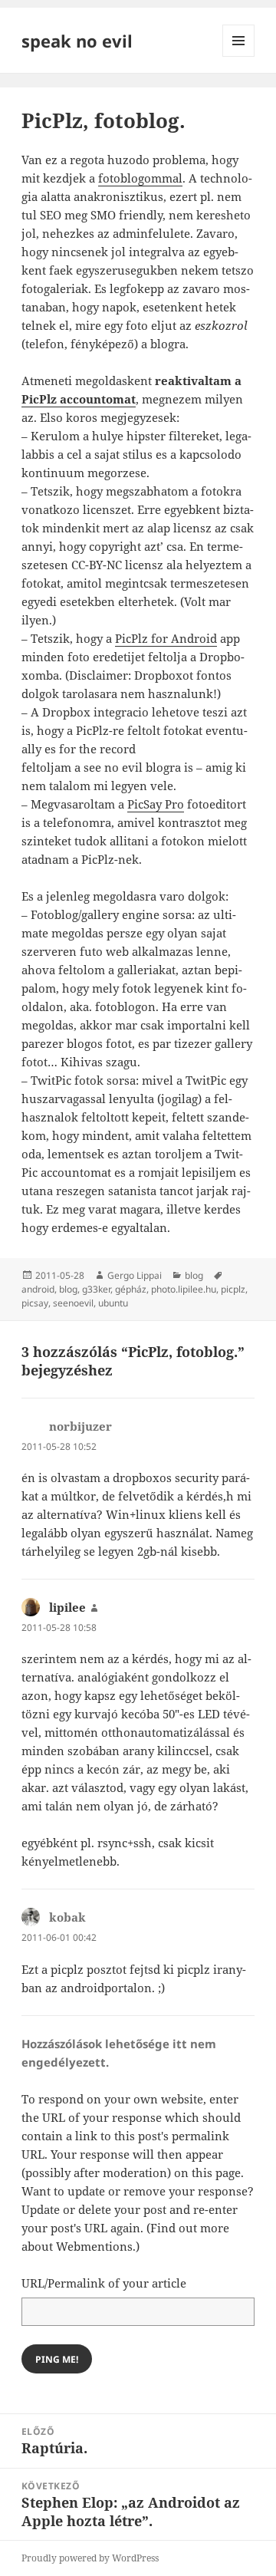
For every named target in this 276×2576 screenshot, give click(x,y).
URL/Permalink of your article (104, 2283)
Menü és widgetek (239, 56)
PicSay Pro (156, 804)
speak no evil (77, 41)
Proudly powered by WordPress (90, 2558)
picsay (35, 1303)
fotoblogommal (140, 178)
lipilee (67, 1607)
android (38, 1289)
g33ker (96, 1289)
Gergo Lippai (135, 1275)
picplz (233, 1289)
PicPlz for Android (166, 638)
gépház (131, 1289)
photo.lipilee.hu (184, 1289)
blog (194, 1275)
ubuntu (113, 1303)
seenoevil (73, 1303)
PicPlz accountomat (79, 399)
